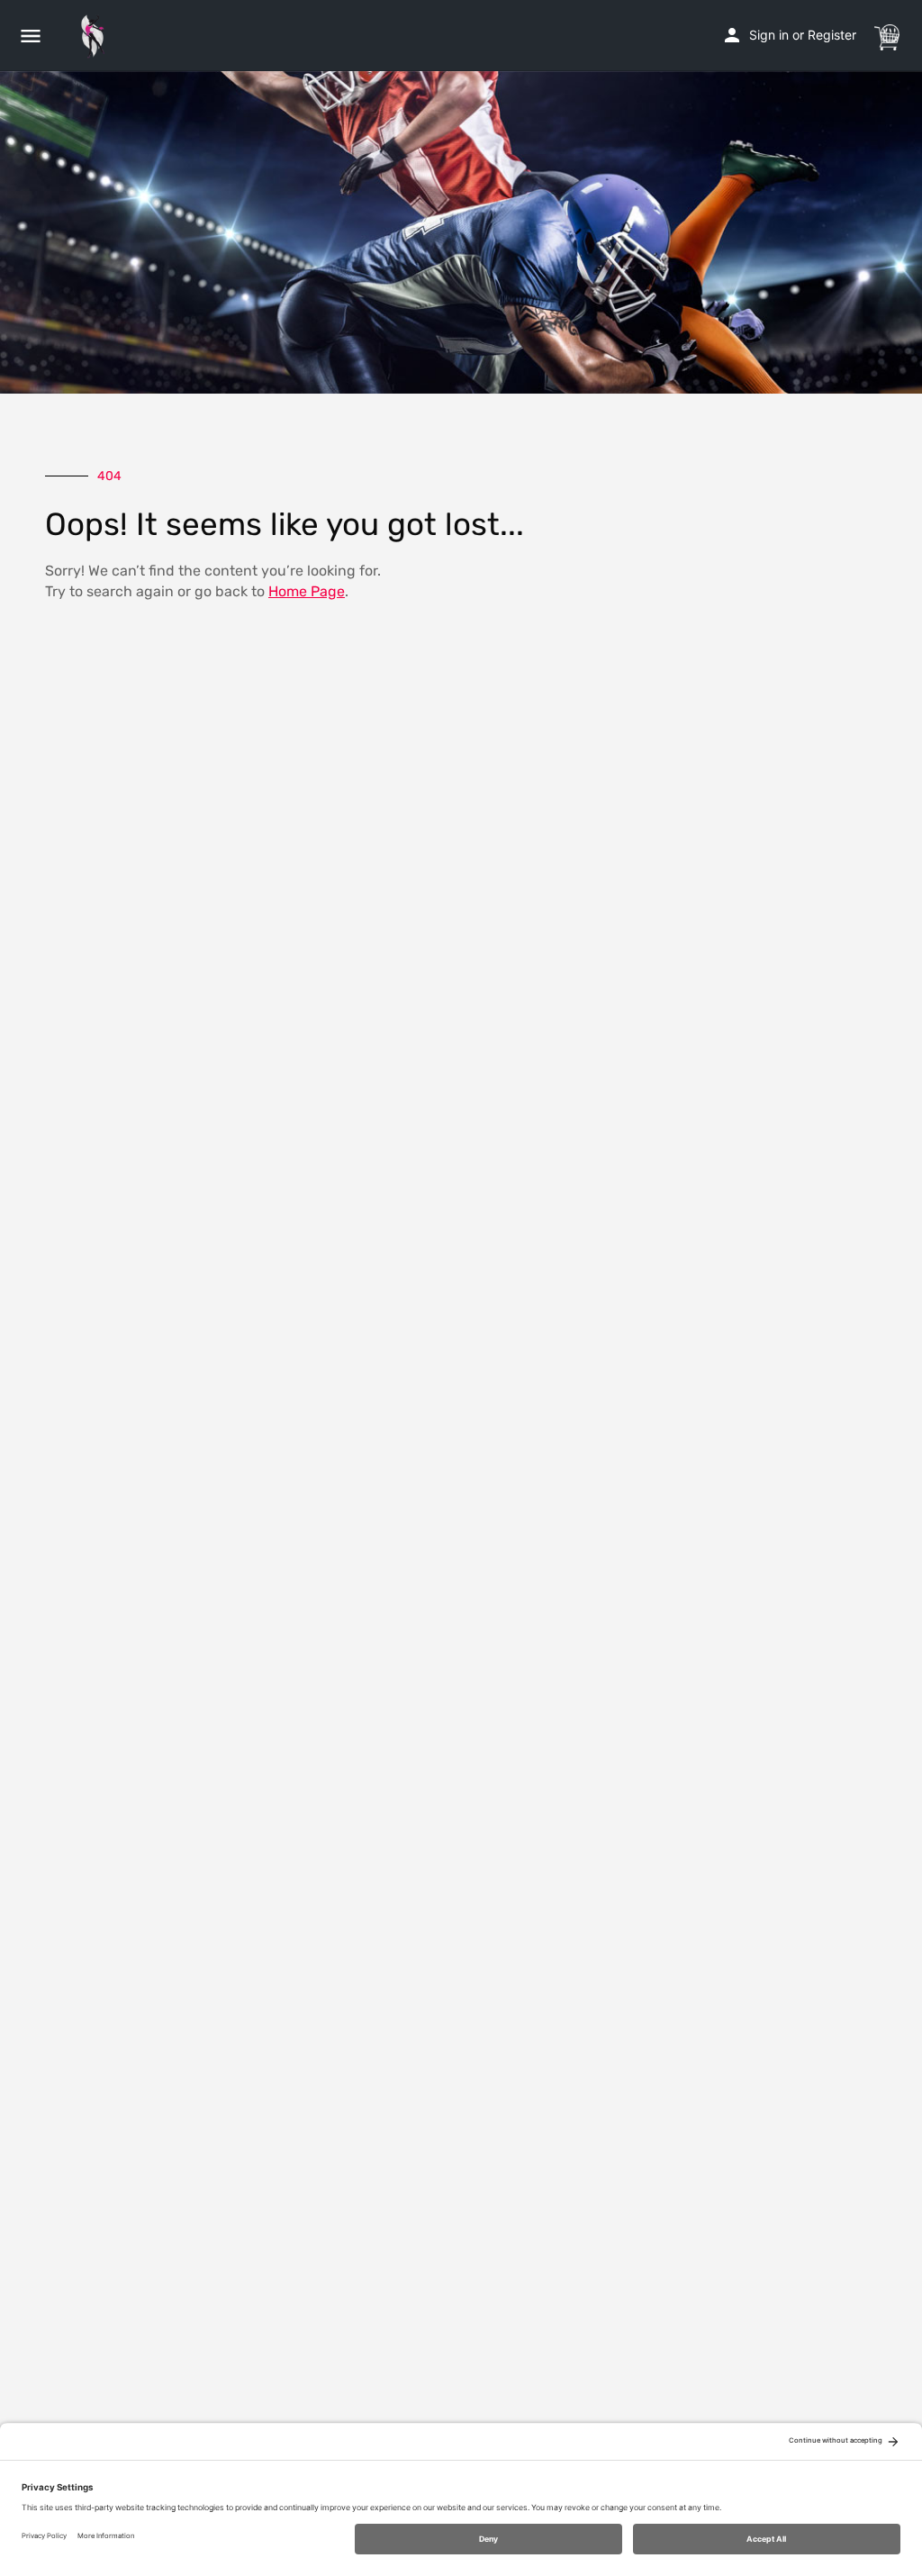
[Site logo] (97, 36)
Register (832, 35)
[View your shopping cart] (887, 35)
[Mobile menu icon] (31, 36)
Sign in (769, 35)
